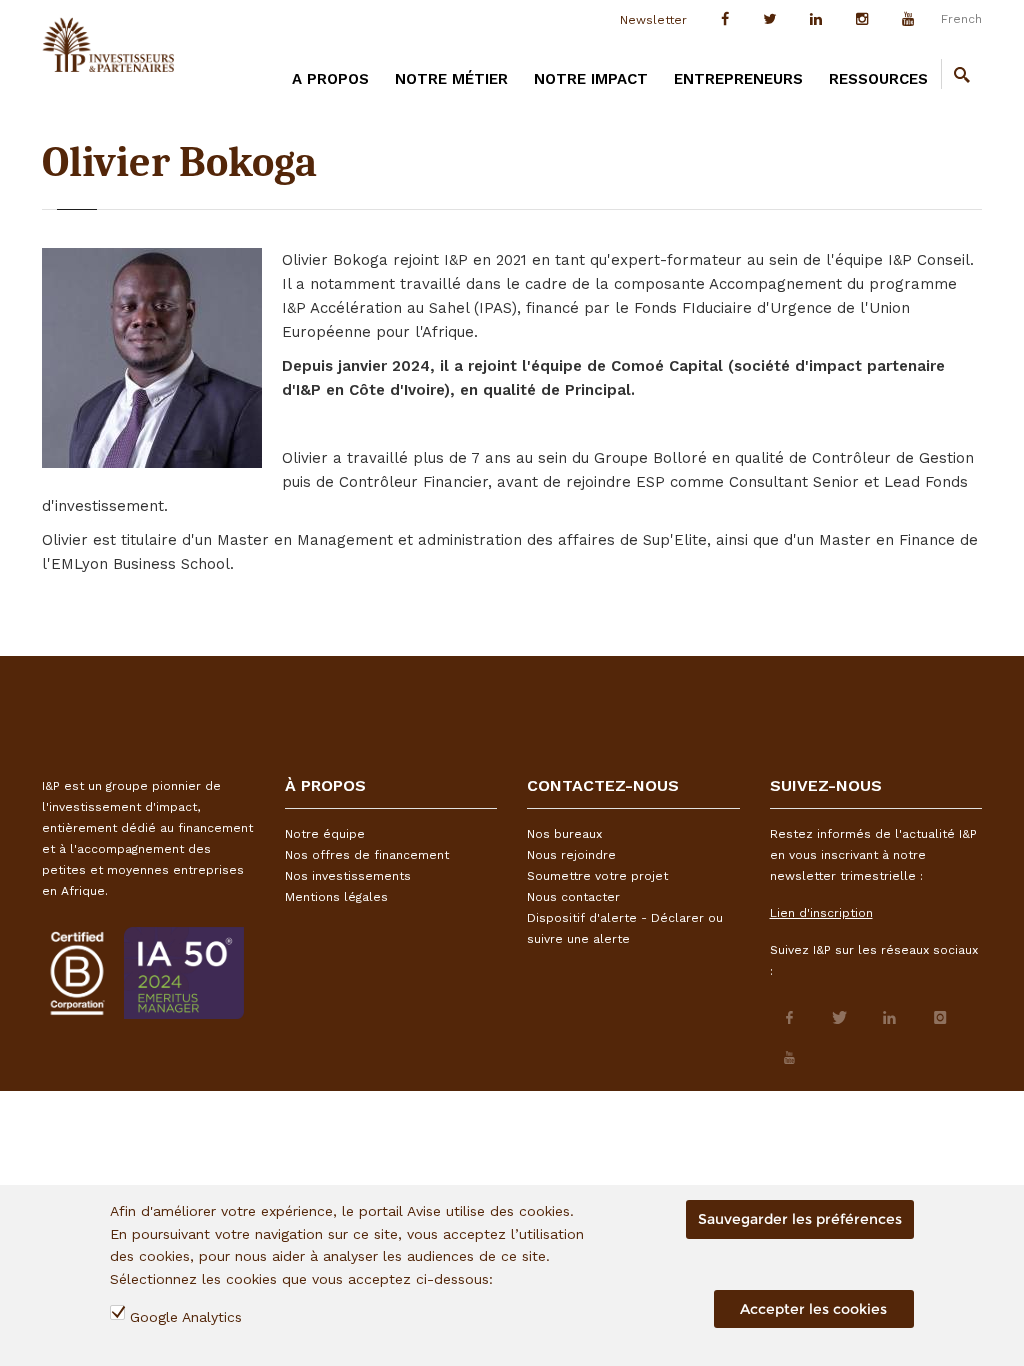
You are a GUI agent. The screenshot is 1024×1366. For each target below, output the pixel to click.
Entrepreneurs (738, 79)
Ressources (878, 79)
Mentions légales (336, 897)
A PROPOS (330, 79)
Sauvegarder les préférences (800, 1219)
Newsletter (653, 20)
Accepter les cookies (813, 1309)
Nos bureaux (564, 834)
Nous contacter (573, 897)
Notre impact (591, 79)
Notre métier (451, 79)
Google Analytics (186, 1317)
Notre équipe (325, 834)
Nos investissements (348, 876)
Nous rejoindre (571, 855)
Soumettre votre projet (597, 876)
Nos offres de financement (367, 855)
